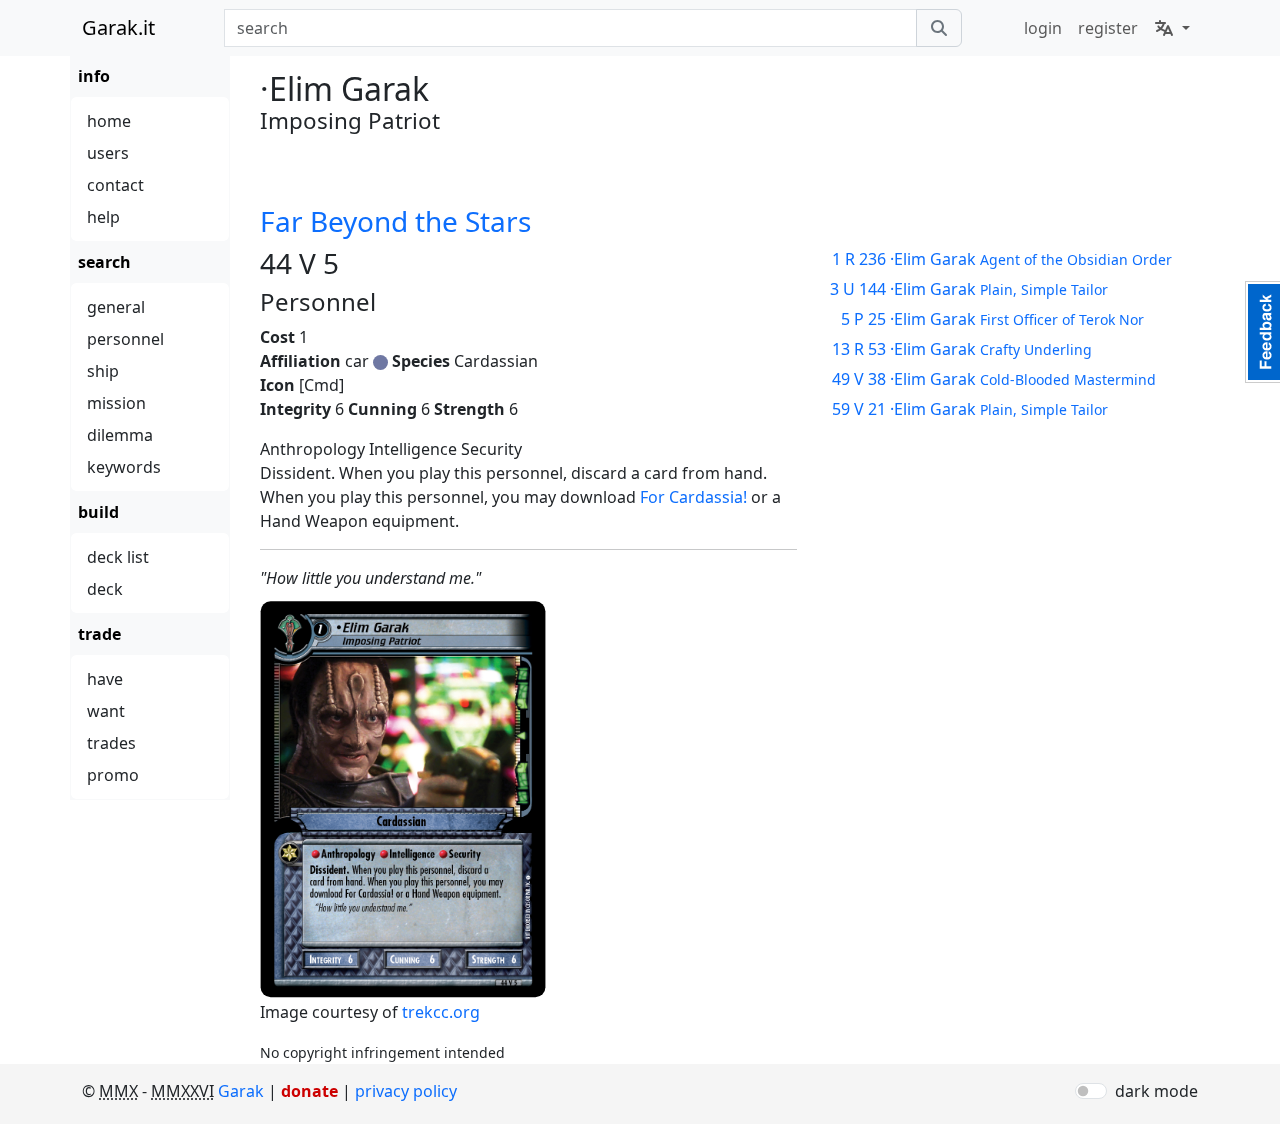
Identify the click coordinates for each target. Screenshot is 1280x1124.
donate (309, 1091)
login (1043, 28)
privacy (406, 1091)
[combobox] (570, 28)
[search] (939, 28)
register (1108, 28)
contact (115, 185)
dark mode (1156, 1091)
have (105, 679)
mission (116, 403)
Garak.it (118, 27)
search (104, 262)
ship (103, 371)
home (109, 121)
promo (113, 775)
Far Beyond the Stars (395, 221)
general (116, 307)
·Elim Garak (1002, 259)
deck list (118, 557)
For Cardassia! (693, 497)
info (94, 76)
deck (105, 589)
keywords (124, 467)
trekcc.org (441, 1012)
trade (99, 634)
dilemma (120, 435)
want (106, 711)
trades (111, 743)
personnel (125, 339)
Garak (241, 1091)
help (103, 217)
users (108, 153)
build (98, 512)
